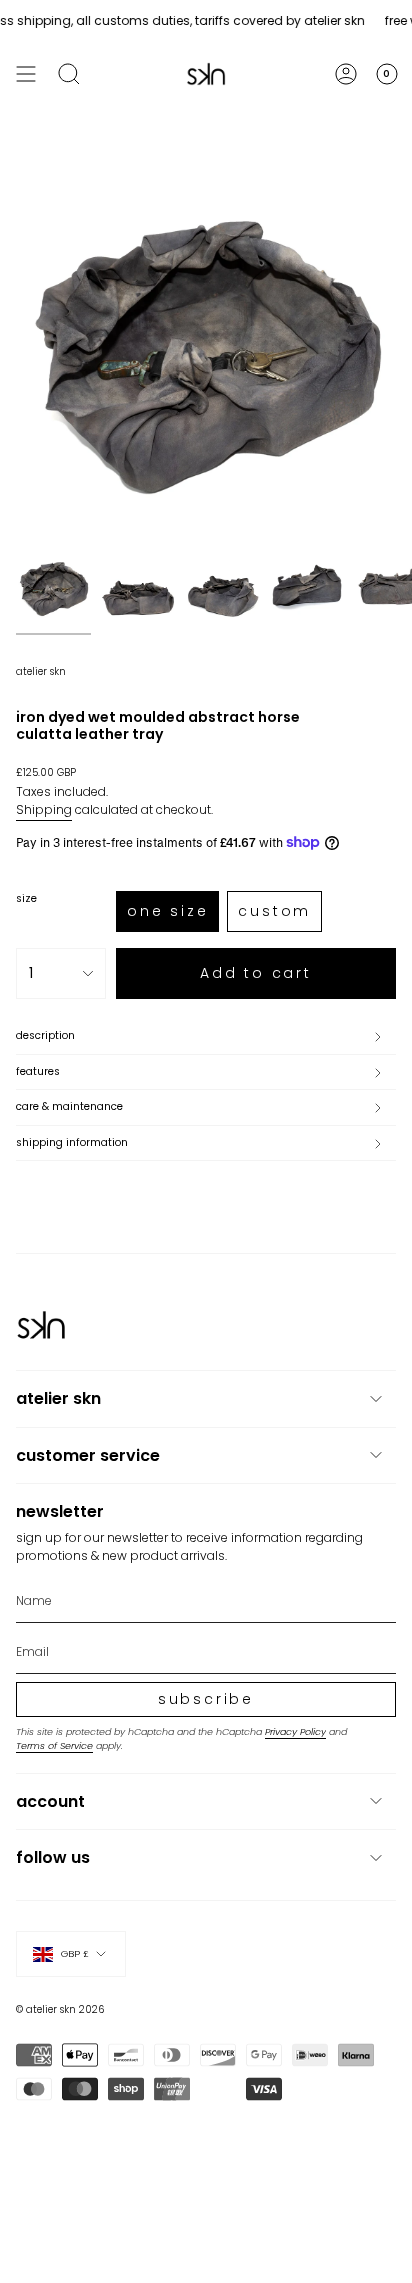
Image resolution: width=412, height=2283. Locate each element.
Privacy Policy (295, 1731)
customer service (88, 1455)
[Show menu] (26, 74)
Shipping (44, 809)
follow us (53, 1857)
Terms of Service (54, 1745)
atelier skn (41, 671)
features (38, 1071)
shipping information (72, 1142)
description (45, 1035)
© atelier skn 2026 (60, 2009)
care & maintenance (69, 1106)
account (50, 1801)
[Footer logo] (41, 1325)
